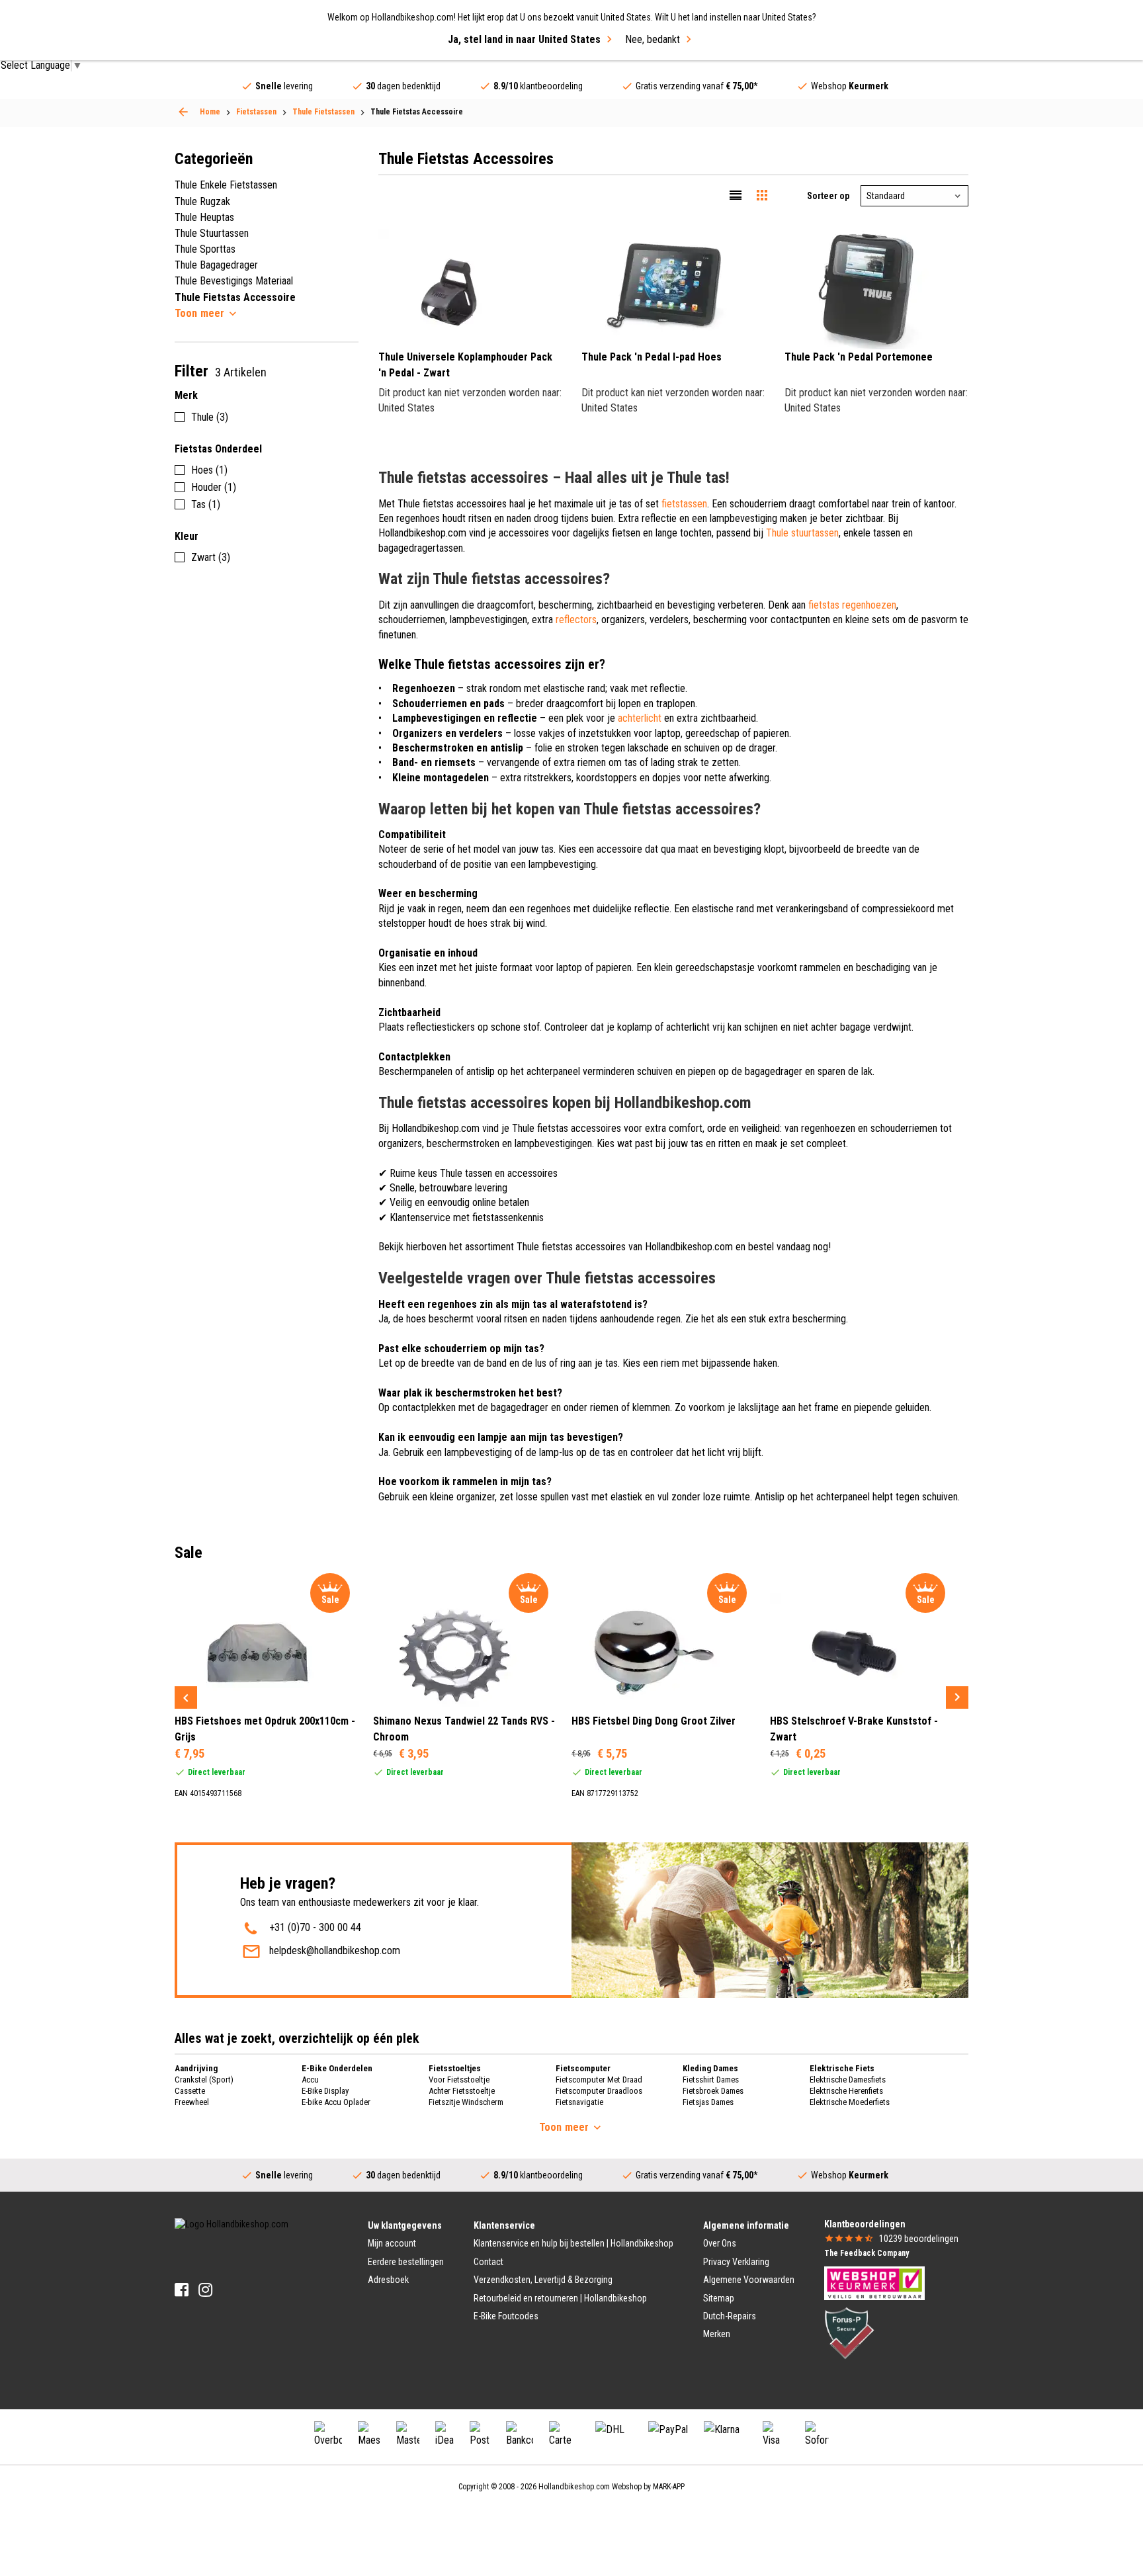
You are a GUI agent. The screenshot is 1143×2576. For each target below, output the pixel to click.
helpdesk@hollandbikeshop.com (335, 1951)
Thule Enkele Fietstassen (226, 185)
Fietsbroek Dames (713, 2091)
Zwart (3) (211, 557)
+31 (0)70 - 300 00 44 (315, 1927)
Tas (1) (206, 504)
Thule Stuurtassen (212, 233)
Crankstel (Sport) (204, 2080)
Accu (310, 2080)
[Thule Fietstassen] (183, 112)
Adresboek (388, 2280)
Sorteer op (828, 196)
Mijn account (392, 2243)
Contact (488, 2262)
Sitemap (719, 2298)
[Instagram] (205, 2290)
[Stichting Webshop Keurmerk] (874, 2282)
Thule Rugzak (202, 201)
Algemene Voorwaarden (749, 2280)
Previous (186, 1697)
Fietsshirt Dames (711, 2080)
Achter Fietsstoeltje (462, 2091)
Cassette (190, 2091)
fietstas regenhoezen (852, 605)
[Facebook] (182, 2290)
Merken (717, 2334)
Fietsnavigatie (579, 2102)
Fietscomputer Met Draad (599, 2080)
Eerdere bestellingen (406, 2262)
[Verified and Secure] (849, 2332)
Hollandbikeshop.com (574, 2487)
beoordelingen (919, 2239)
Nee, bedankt (653, 39)
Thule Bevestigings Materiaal (234, 281)
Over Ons (720, 2243)
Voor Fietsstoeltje (459, 2080)
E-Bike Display (325, 2091)
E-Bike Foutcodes (506, 2316)
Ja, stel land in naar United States (524, 39)
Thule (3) (210, 417)
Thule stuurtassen (802, 533)
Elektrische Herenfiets (846, 2091)
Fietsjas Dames (708, 2102)
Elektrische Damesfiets (848, 2080)
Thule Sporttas (205, 249)
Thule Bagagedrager (216, 265)
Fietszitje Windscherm (466, 2102)
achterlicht (640, 718)
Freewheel (192, 2102)
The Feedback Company (867, 2253)
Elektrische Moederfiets (850, 2102)
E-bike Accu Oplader (336, 2102)
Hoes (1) (209, 470)
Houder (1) (214, 487)
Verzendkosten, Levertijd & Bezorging (543, 2280)
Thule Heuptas (204, 217)
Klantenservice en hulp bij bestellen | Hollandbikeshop (573, 2243)
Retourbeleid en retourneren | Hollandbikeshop (560, 2298)
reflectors (576, 620)
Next (957, 1697)
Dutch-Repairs (730, 2316)
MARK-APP (669, 2487)
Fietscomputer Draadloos (599, 2091)
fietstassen (684, 504)
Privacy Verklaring (736, 2262)
